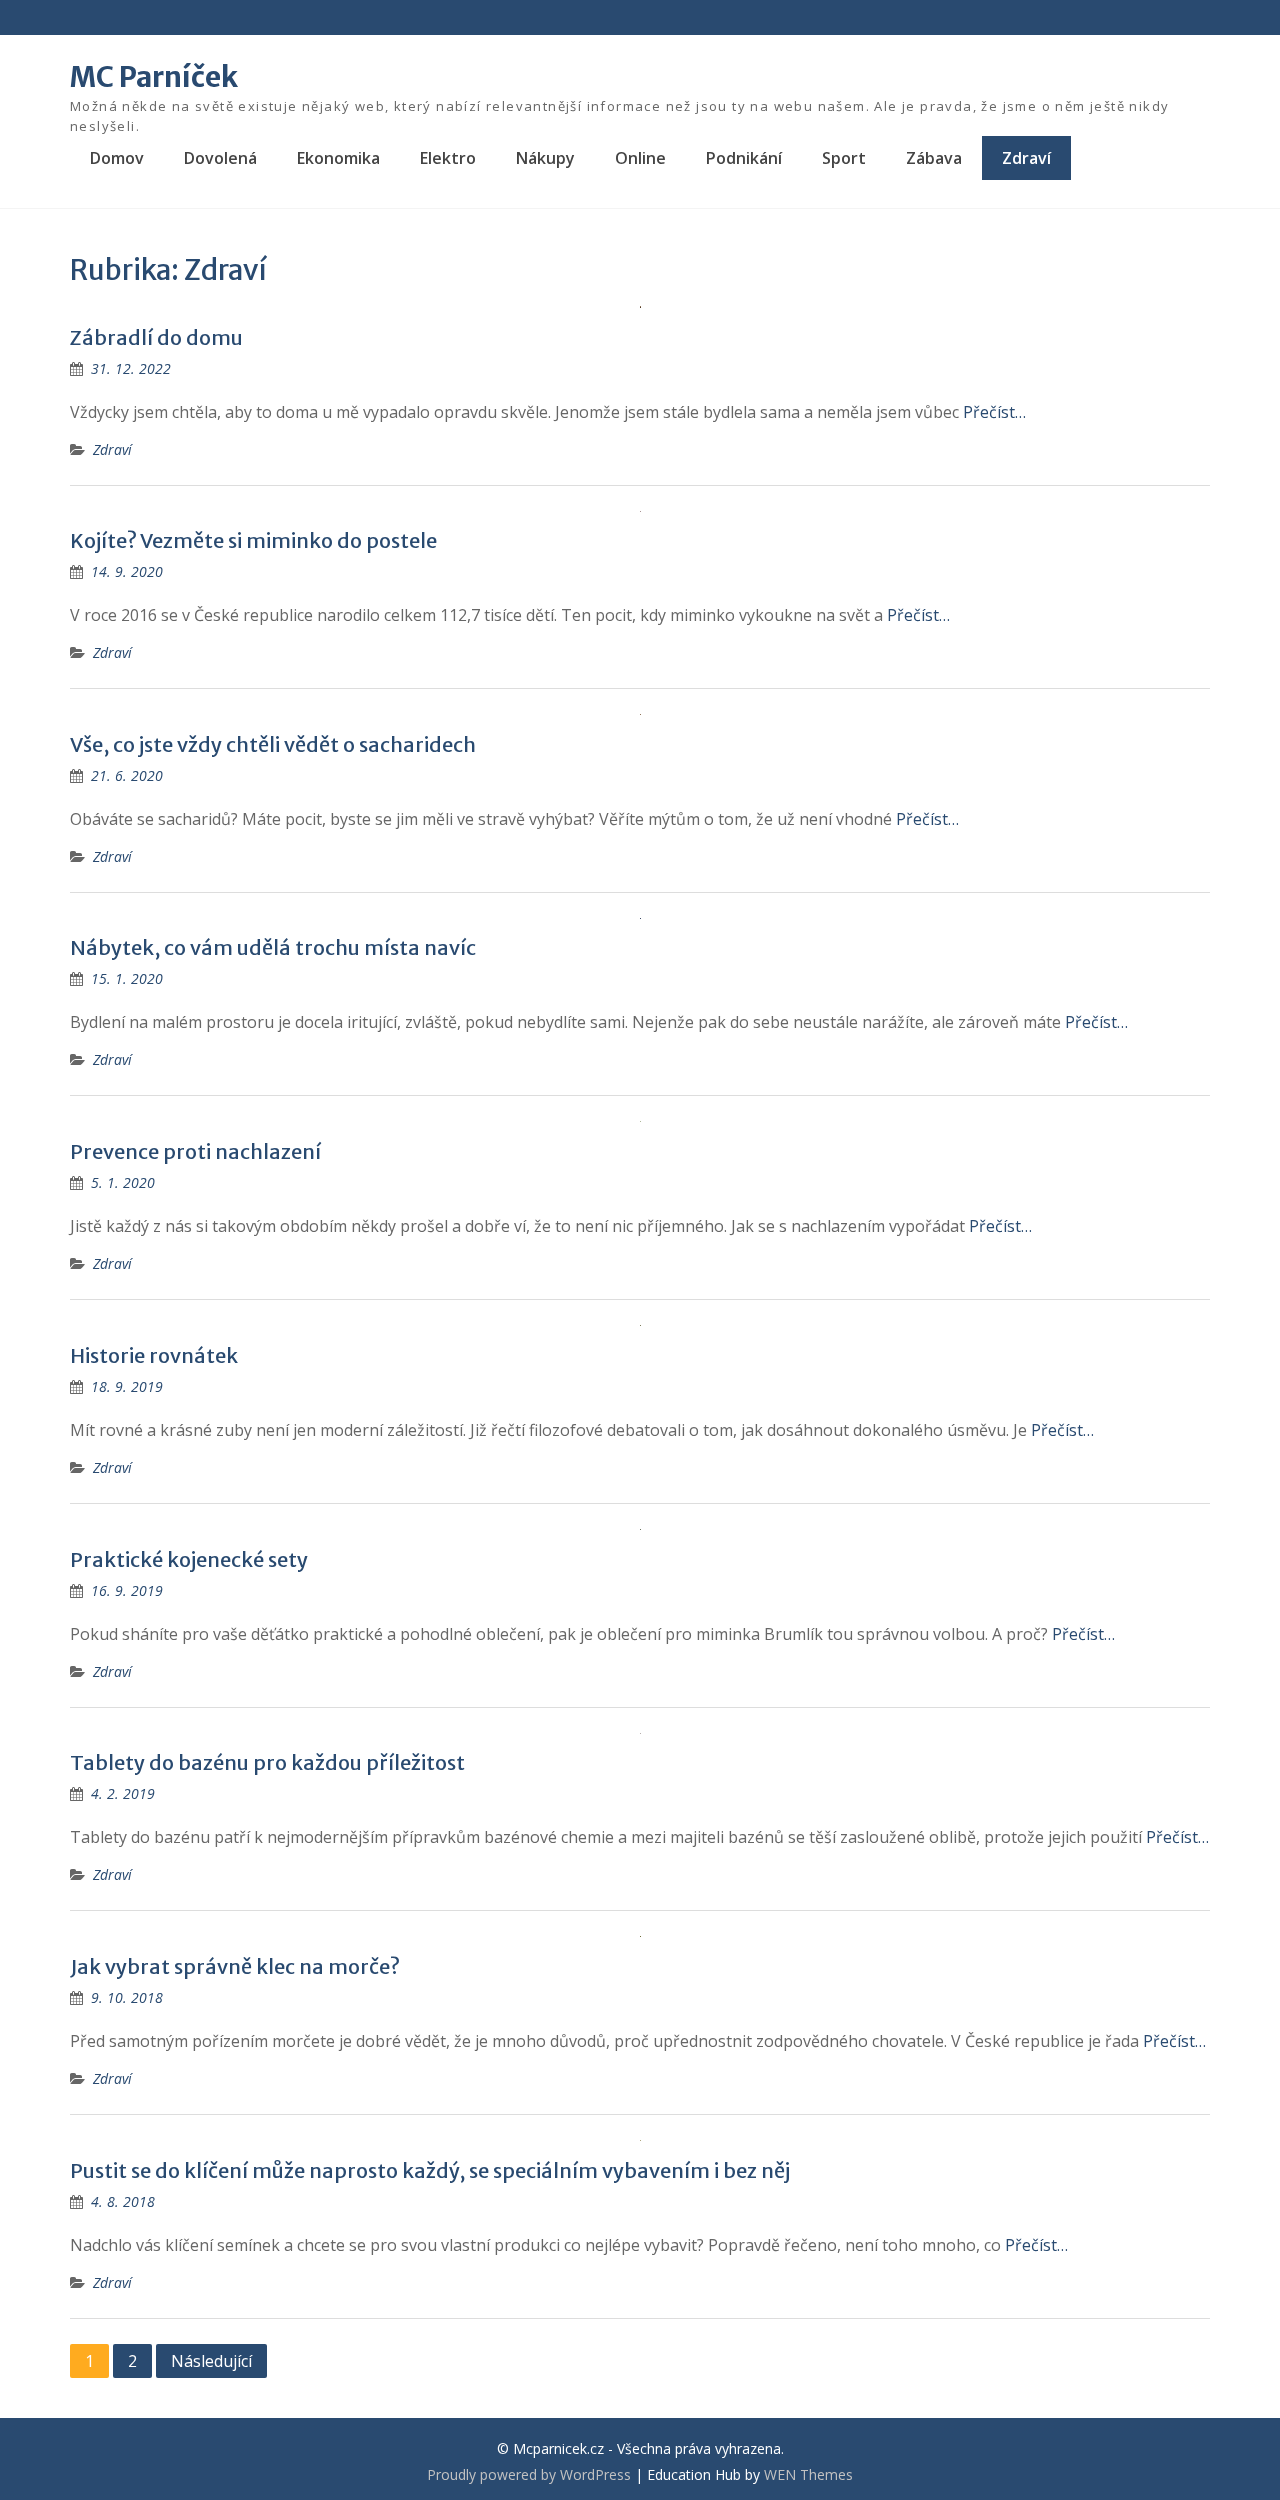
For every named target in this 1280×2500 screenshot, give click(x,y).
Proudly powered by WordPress (529, 2474)
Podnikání (744, 158)
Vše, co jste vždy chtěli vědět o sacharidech (273, 744)
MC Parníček (154, 77)
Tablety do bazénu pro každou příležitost (267, 1762)
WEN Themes (808, 2474)
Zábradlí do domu (156, 337)
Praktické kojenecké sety (189, 1559)
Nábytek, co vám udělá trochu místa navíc (273, 947)
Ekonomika (338, 158)
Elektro (448, 158)
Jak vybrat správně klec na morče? (235, 1966)
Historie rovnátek (154, 1355)
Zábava (934, 158)
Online (640, 158)
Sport (844, 158)
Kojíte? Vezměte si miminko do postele (253, 540)
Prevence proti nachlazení (195, 1151)
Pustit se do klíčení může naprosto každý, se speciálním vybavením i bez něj (430, 2170)
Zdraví (1026, 158)
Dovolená (220, 158)
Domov (117, 158)
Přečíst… (994, 412)
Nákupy (545, 158)
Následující (211, 2361)
